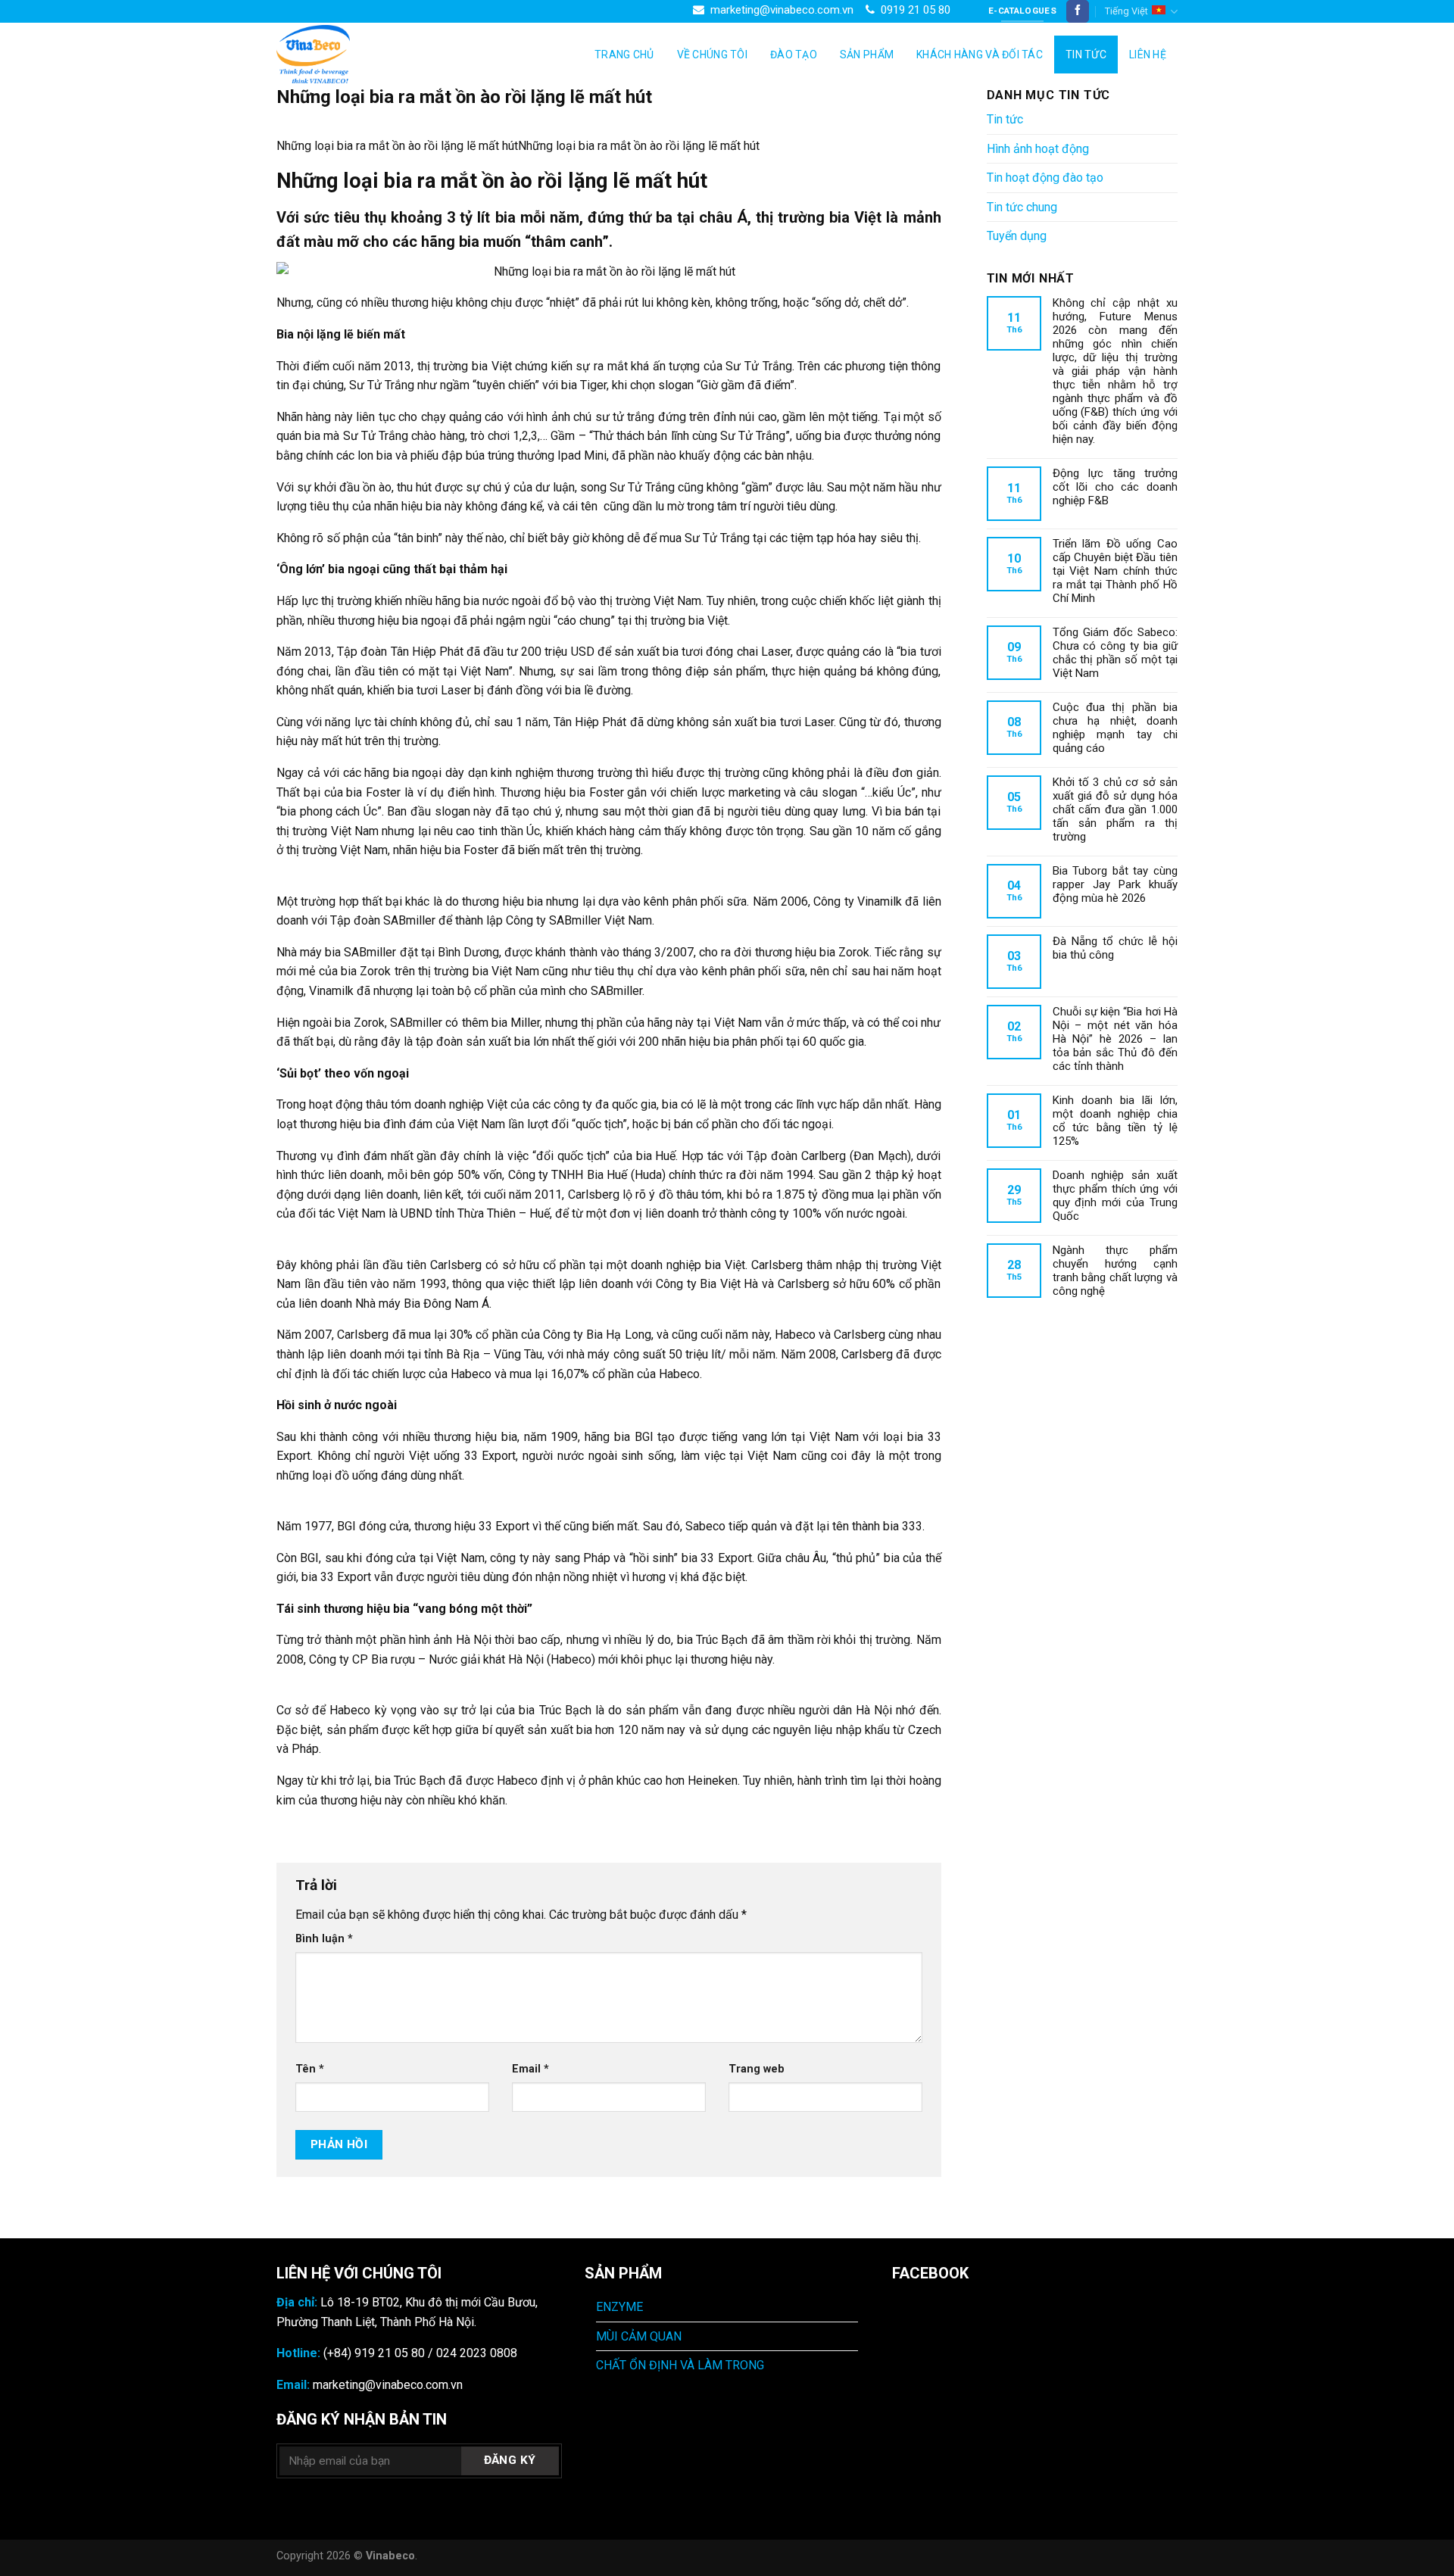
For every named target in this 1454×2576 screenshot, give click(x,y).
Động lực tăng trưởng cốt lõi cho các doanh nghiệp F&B (1115, 487)
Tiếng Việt (1126, 11)
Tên (310, 2069)
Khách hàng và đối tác (980, 55)
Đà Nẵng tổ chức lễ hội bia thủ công (1115, 948)
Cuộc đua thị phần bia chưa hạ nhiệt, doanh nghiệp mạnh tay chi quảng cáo (1115, 728)
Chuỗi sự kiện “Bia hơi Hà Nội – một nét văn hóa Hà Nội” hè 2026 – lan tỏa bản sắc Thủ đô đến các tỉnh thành (1115, 1039)
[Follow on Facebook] (1078, 11)
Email (530, 2069)
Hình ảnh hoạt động (1038, 149)
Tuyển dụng (1017, 236)
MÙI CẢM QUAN (639, 2336)
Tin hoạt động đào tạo (1045, 178)
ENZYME (619, 2307)
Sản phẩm (867, 55)
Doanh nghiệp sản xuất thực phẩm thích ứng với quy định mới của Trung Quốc (1115, 1196)
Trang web (757, 2069)
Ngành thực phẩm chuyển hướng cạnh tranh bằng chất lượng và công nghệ (1115, 1271)
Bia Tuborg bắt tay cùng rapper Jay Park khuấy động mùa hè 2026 (1115, 884)
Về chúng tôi (712, 55)
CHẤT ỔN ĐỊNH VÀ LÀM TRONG (680, 2365)
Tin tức (1086, 55)
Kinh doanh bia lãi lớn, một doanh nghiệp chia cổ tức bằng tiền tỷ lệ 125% (1115, 1121)
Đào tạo (794, 55)
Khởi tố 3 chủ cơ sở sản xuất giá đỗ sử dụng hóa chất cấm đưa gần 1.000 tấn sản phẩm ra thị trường (1115, 809)
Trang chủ (624, 55)
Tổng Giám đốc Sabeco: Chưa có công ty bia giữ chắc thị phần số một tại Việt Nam (1115, 653)
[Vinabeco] (352, 54)
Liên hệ (1148, 55)
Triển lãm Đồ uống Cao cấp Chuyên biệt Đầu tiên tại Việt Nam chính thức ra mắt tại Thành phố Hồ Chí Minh (1115, 571)
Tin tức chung (1022, 207)
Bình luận (324, 1939)
